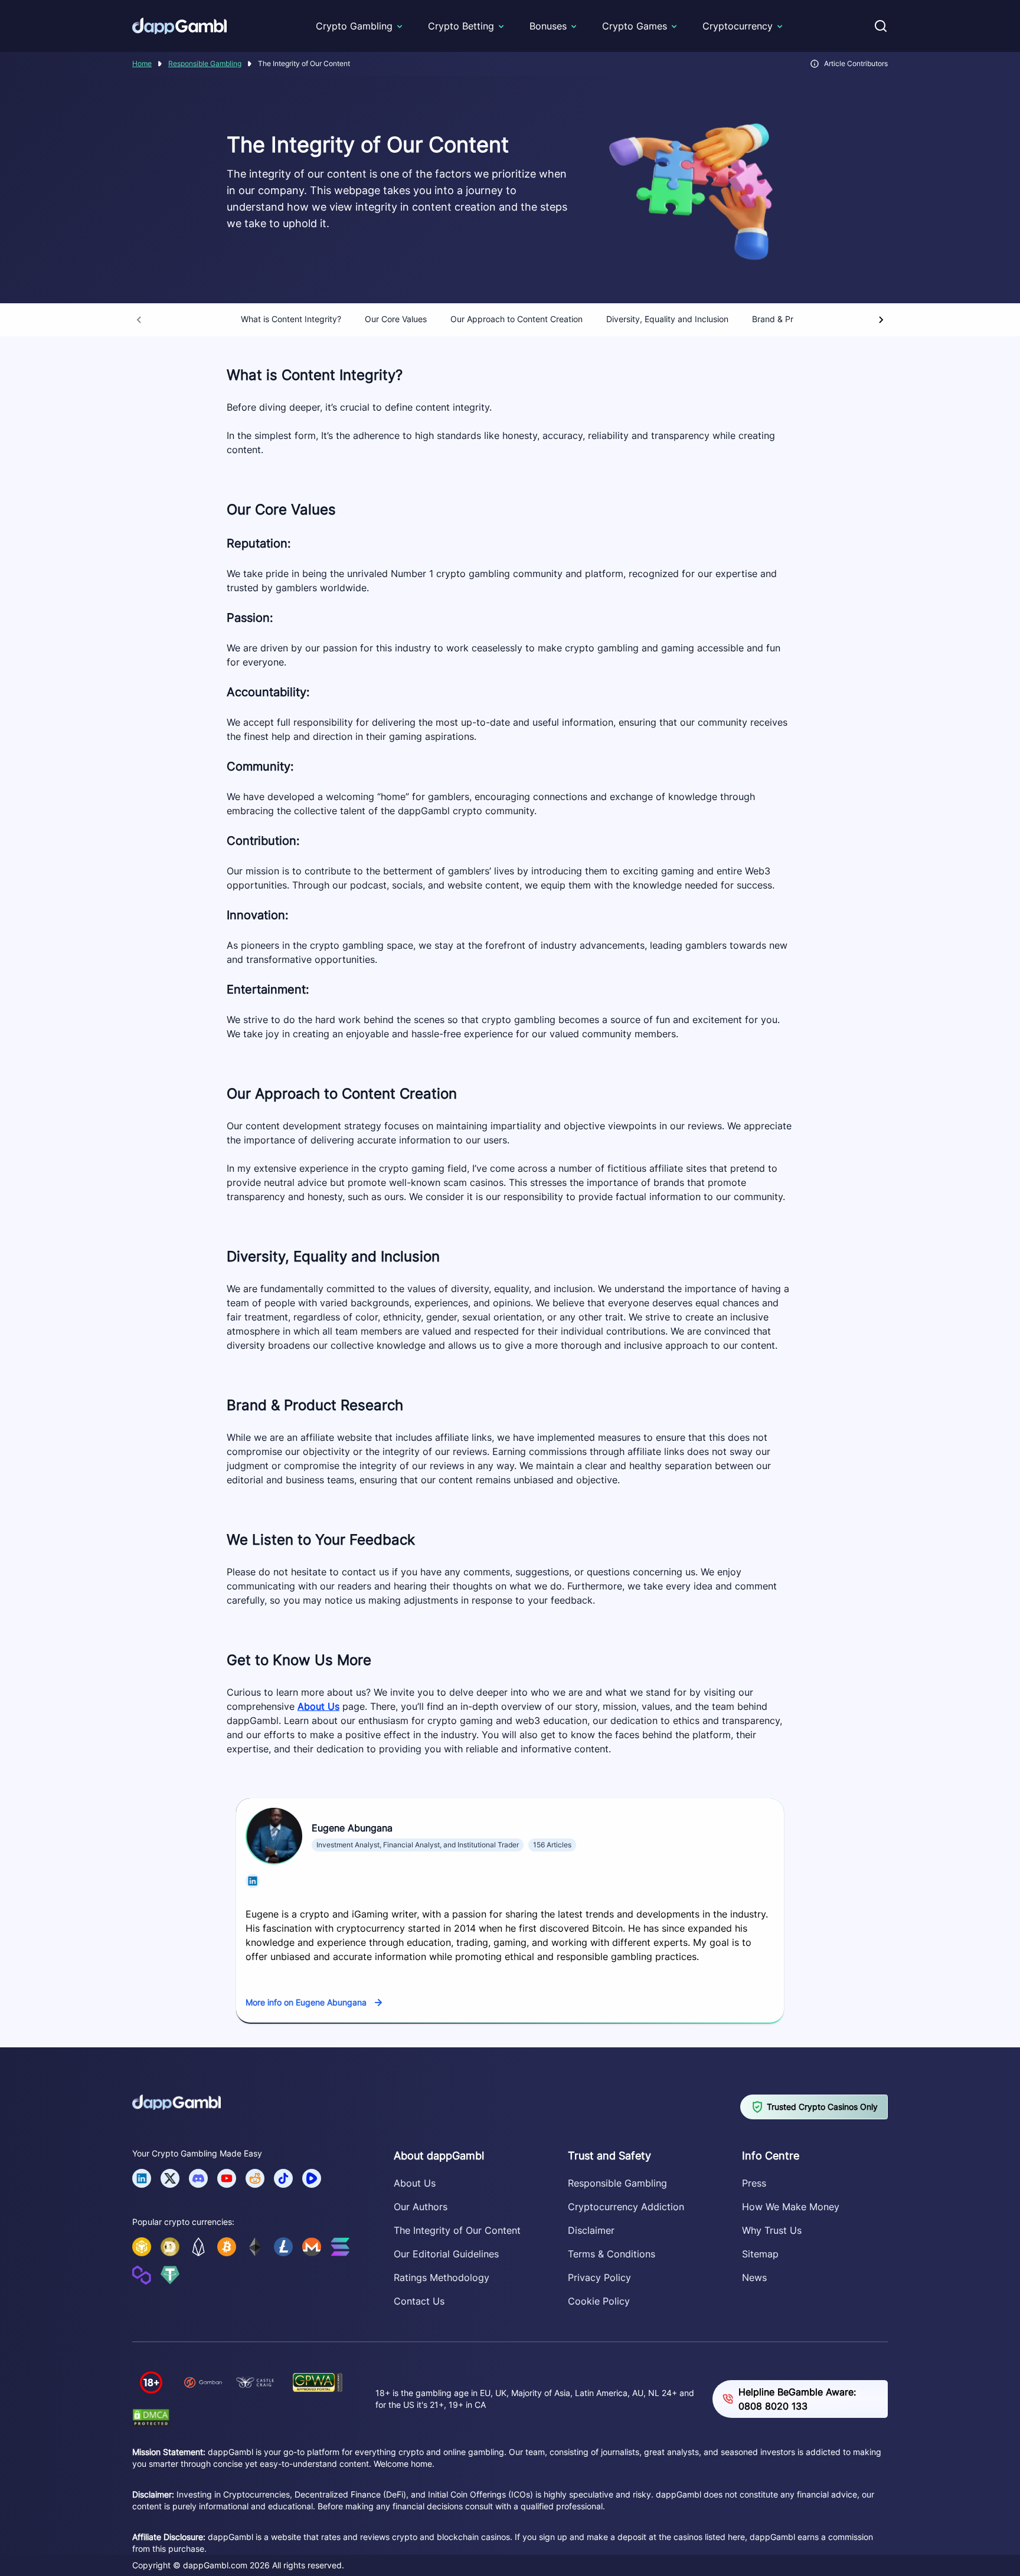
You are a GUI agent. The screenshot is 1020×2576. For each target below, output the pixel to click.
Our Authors (421, 2207)
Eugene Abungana (352, 1828)
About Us (318, 1706)
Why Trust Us (772, 2230)
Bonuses (548, 26)
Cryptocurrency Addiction (626, 2207)
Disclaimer (591, 2230)
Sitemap (760, 2254)
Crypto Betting (461, 26)
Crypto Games (635, 26)
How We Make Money (791, 2207)
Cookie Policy (599, 2301)
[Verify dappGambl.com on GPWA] (318, 2382)
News (754, 2277)
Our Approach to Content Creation (516, 319)
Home (142, 63)
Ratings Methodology (442, 2277)
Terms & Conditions (612, 2254)
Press (754, 2183)
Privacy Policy (599, 2277)
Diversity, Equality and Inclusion (667, 319)
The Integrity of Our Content (457, 2230)
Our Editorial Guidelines (446, 2254)
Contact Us (419, 2301)
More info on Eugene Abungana (306, 2002)
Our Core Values (396, 319)
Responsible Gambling (205, 63)
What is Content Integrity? (291, 319)
